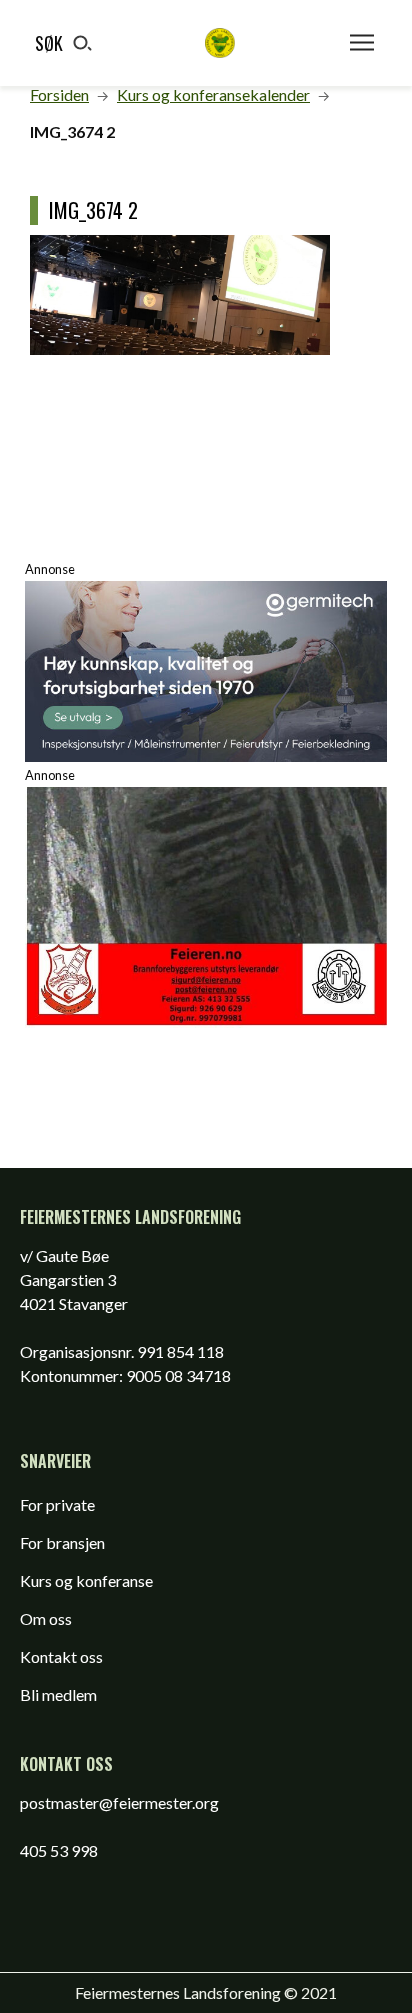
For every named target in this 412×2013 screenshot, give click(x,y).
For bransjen (62, 1542)
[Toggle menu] (362, 43)
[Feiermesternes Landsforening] (220, 43)
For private (57, 1504)
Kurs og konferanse (86, 1580)
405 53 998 (59, 1850)
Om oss (46, 1618)
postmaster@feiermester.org (119, 1802)
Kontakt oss (61, 1656)
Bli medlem (58, 1694)
